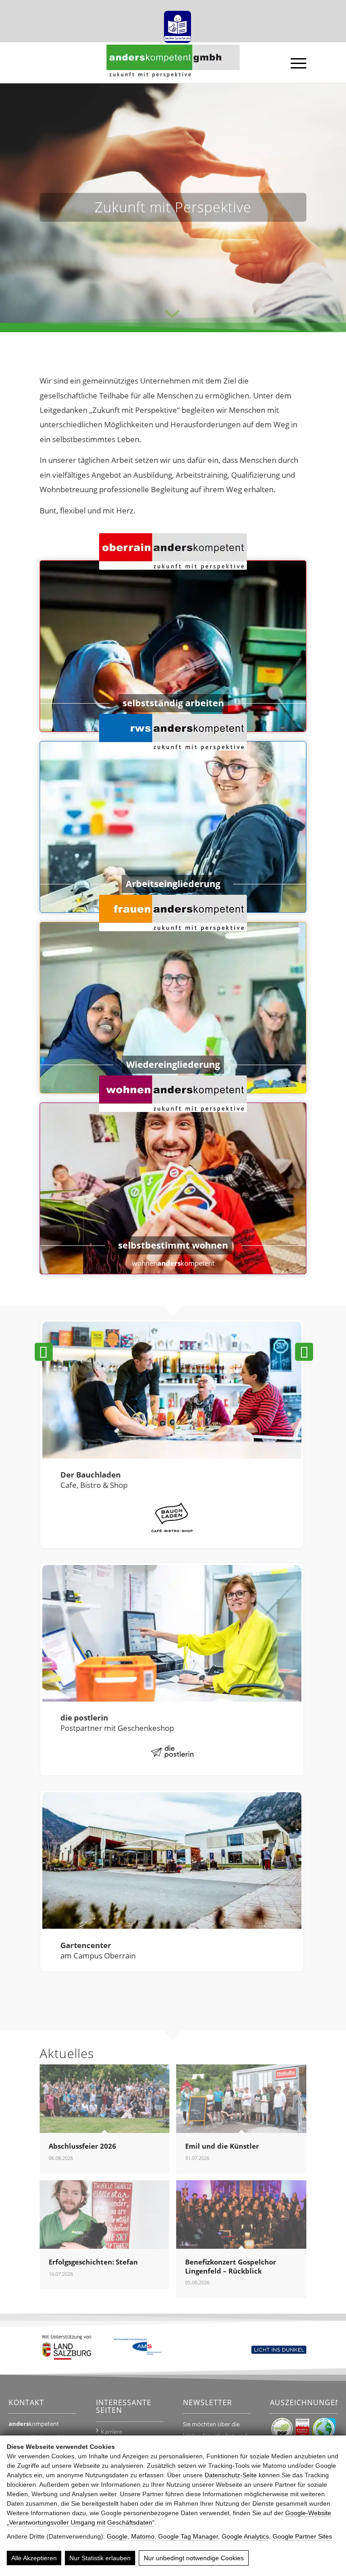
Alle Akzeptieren (34, 2558)
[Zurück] (44, 1352)
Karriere (112, 2432)
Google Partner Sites (302, 2536)
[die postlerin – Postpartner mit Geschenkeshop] (172, 1634)
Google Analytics (245, 2536)
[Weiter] (304, 1352)
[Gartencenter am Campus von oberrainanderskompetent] (172, 1862)
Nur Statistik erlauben (100, 2558)
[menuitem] (175, 24)
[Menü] (294, 63)
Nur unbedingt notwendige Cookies (194, 2558)
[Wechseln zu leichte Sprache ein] (178, 24)
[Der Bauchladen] (172, 1391)
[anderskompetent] (173, 65)
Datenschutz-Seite (231, 2475)
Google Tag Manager (188, 2536)
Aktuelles (67, 2053)
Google (117, 2536)
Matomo (143, 2536)
